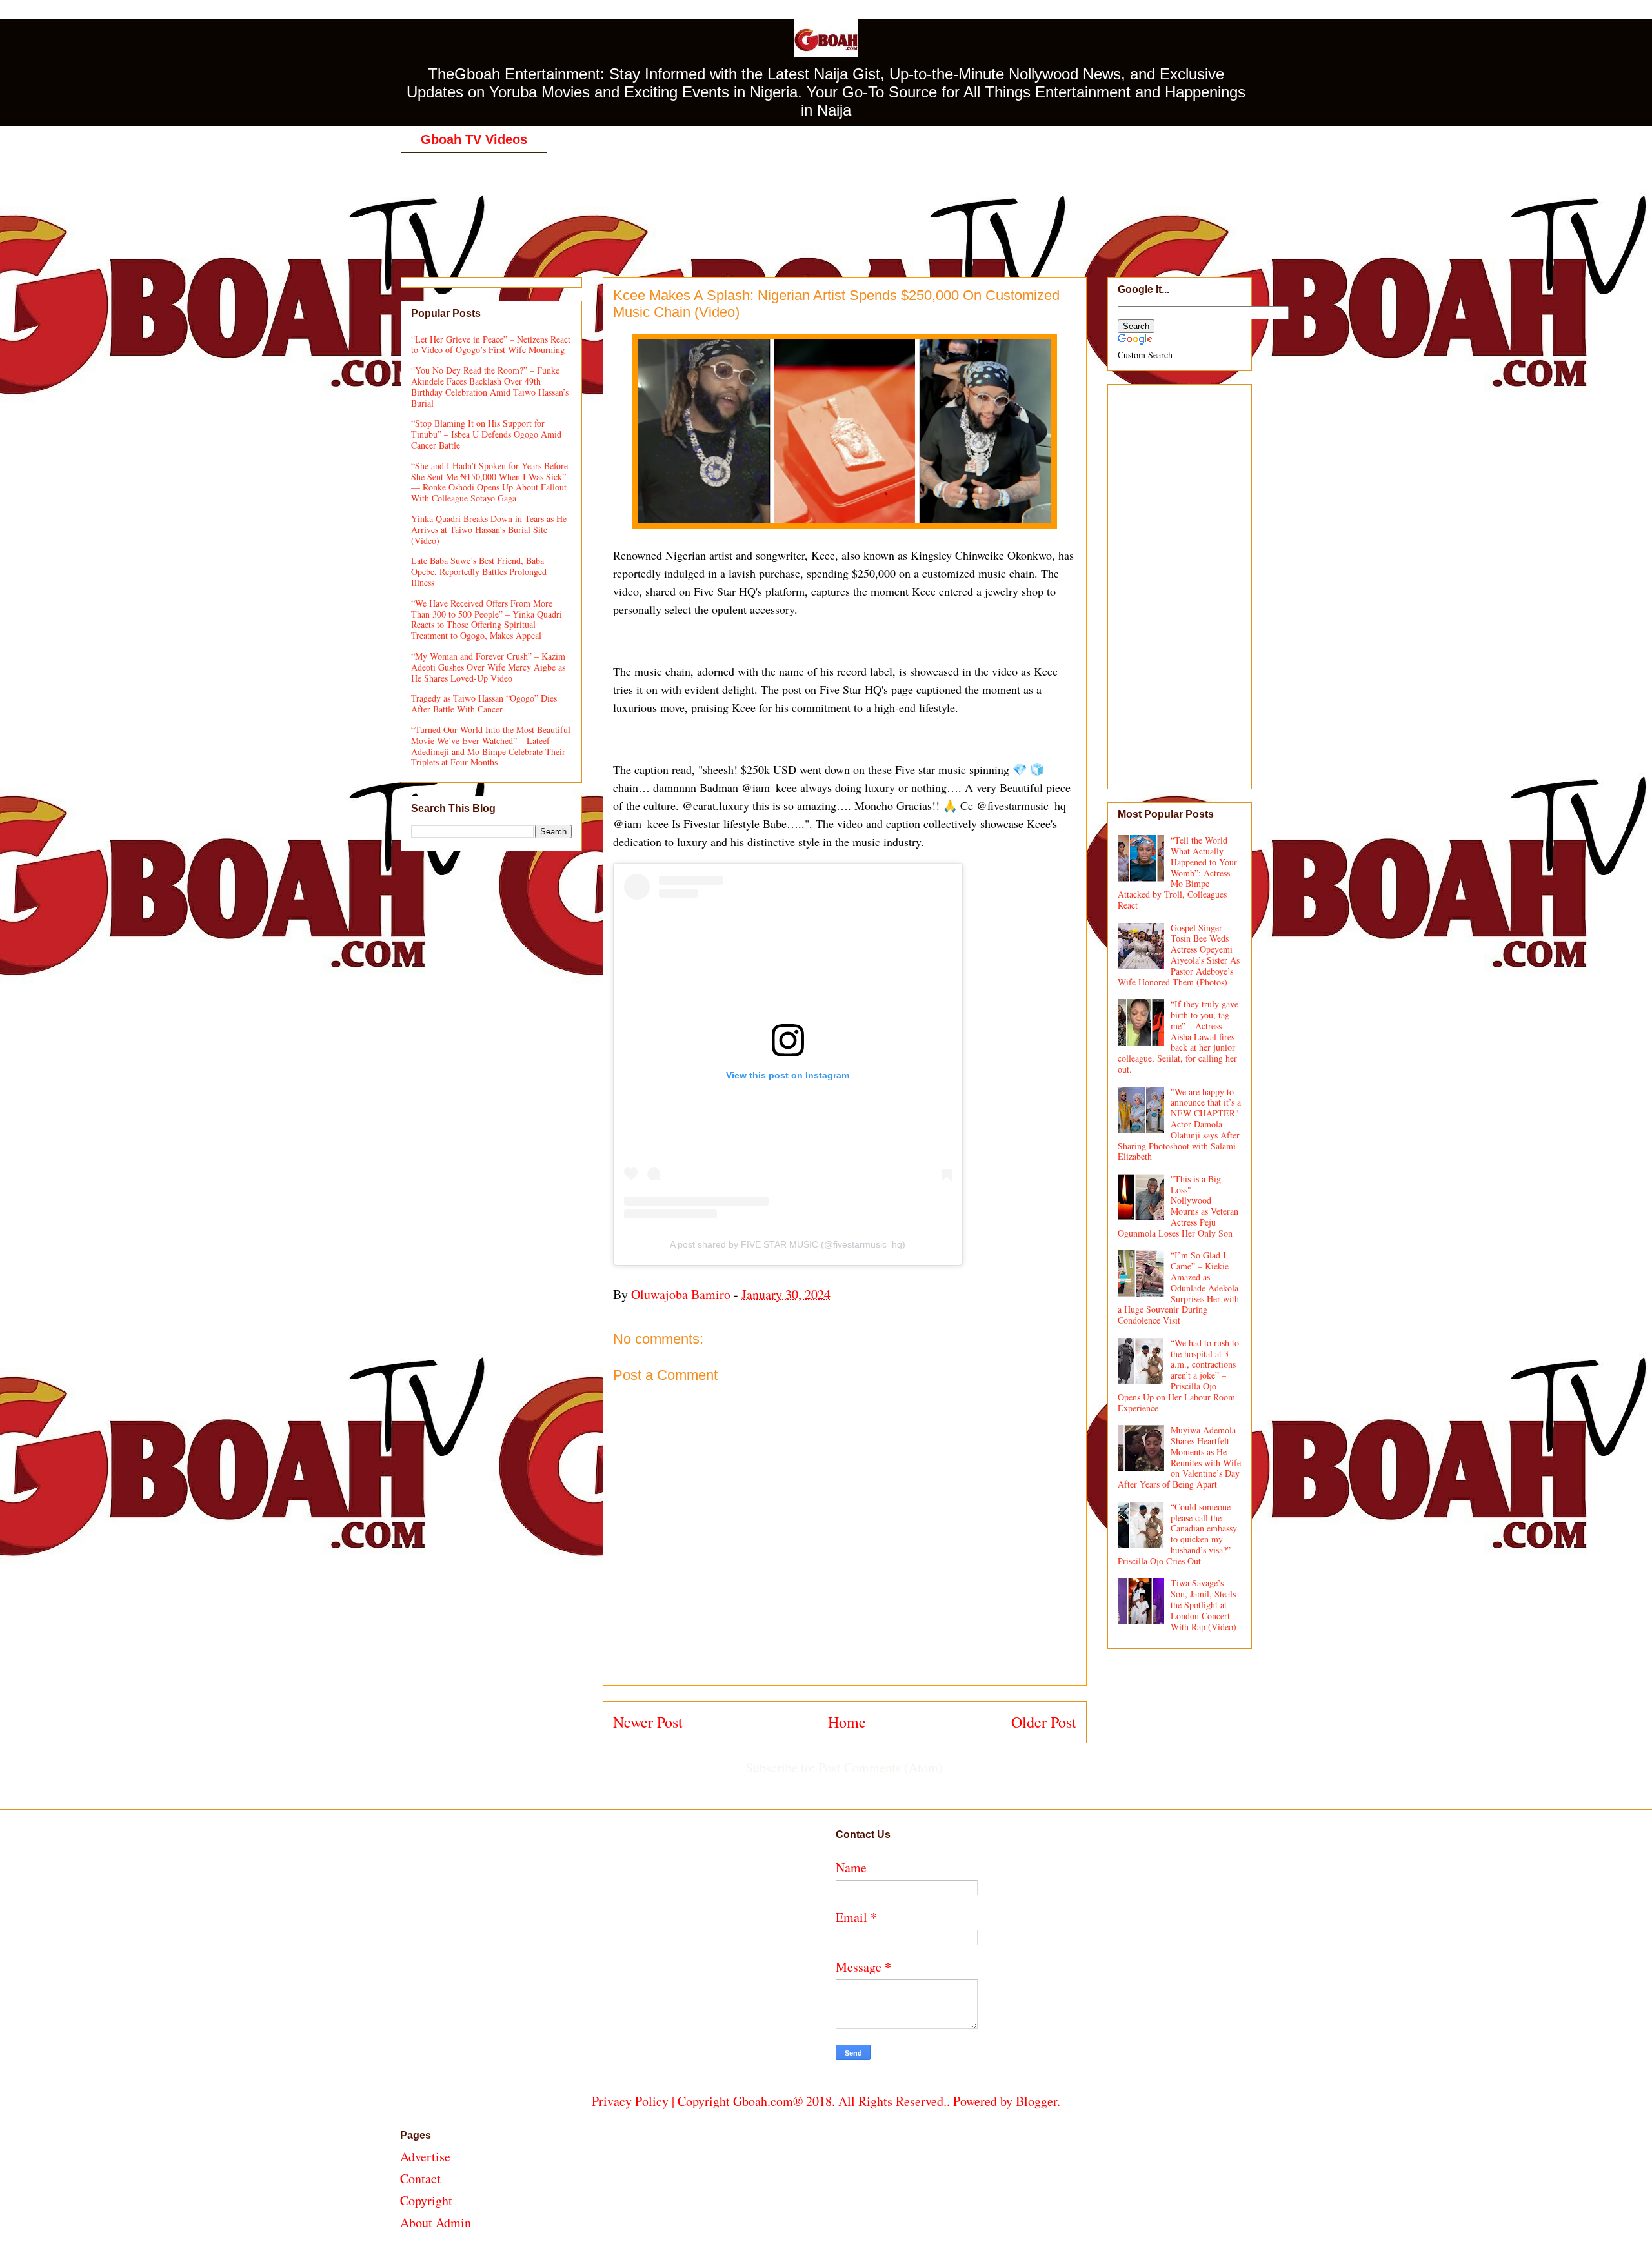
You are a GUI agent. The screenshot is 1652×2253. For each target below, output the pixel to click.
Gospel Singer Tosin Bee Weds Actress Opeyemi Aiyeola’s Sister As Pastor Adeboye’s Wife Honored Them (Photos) (1179, 955)
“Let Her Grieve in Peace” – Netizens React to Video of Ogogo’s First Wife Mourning (491, 345)
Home (847, 1722)
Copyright (426, 2200)
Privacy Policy (630, 2101)
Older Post (1044, 1722)
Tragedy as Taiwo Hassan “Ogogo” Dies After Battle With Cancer (484, 703)
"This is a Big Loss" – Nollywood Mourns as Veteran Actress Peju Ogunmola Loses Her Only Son (1178, 1206)
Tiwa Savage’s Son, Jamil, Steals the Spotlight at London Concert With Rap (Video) (1204, 1604)
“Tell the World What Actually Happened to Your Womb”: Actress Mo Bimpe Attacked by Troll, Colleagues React (1178, 873)
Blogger (1036, 2101)
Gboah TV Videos (474, 139)
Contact (420, 2178)
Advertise (425, 2157)
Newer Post (648, 1722)
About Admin (436, 2222)
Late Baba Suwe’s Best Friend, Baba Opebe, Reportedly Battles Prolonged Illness (479, 571)
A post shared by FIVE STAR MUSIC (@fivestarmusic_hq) (788, 1244)
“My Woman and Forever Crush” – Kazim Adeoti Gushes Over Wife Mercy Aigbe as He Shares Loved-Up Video (488, 667)
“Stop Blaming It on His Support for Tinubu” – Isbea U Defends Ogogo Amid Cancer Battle (486, 434)
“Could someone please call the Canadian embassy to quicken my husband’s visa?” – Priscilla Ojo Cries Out (1178, 1534)
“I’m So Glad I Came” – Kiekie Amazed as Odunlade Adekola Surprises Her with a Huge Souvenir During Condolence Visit (1179, 1288)
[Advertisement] (826, 201)
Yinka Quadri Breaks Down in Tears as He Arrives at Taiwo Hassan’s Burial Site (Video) (489, 530)
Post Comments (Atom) (881, 1767)
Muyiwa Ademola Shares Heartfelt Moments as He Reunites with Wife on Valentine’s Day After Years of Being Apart (1180, 1457)
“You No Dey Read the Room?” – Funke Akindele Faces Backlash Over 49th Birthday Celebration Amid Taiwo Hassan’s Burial (490, 386)
